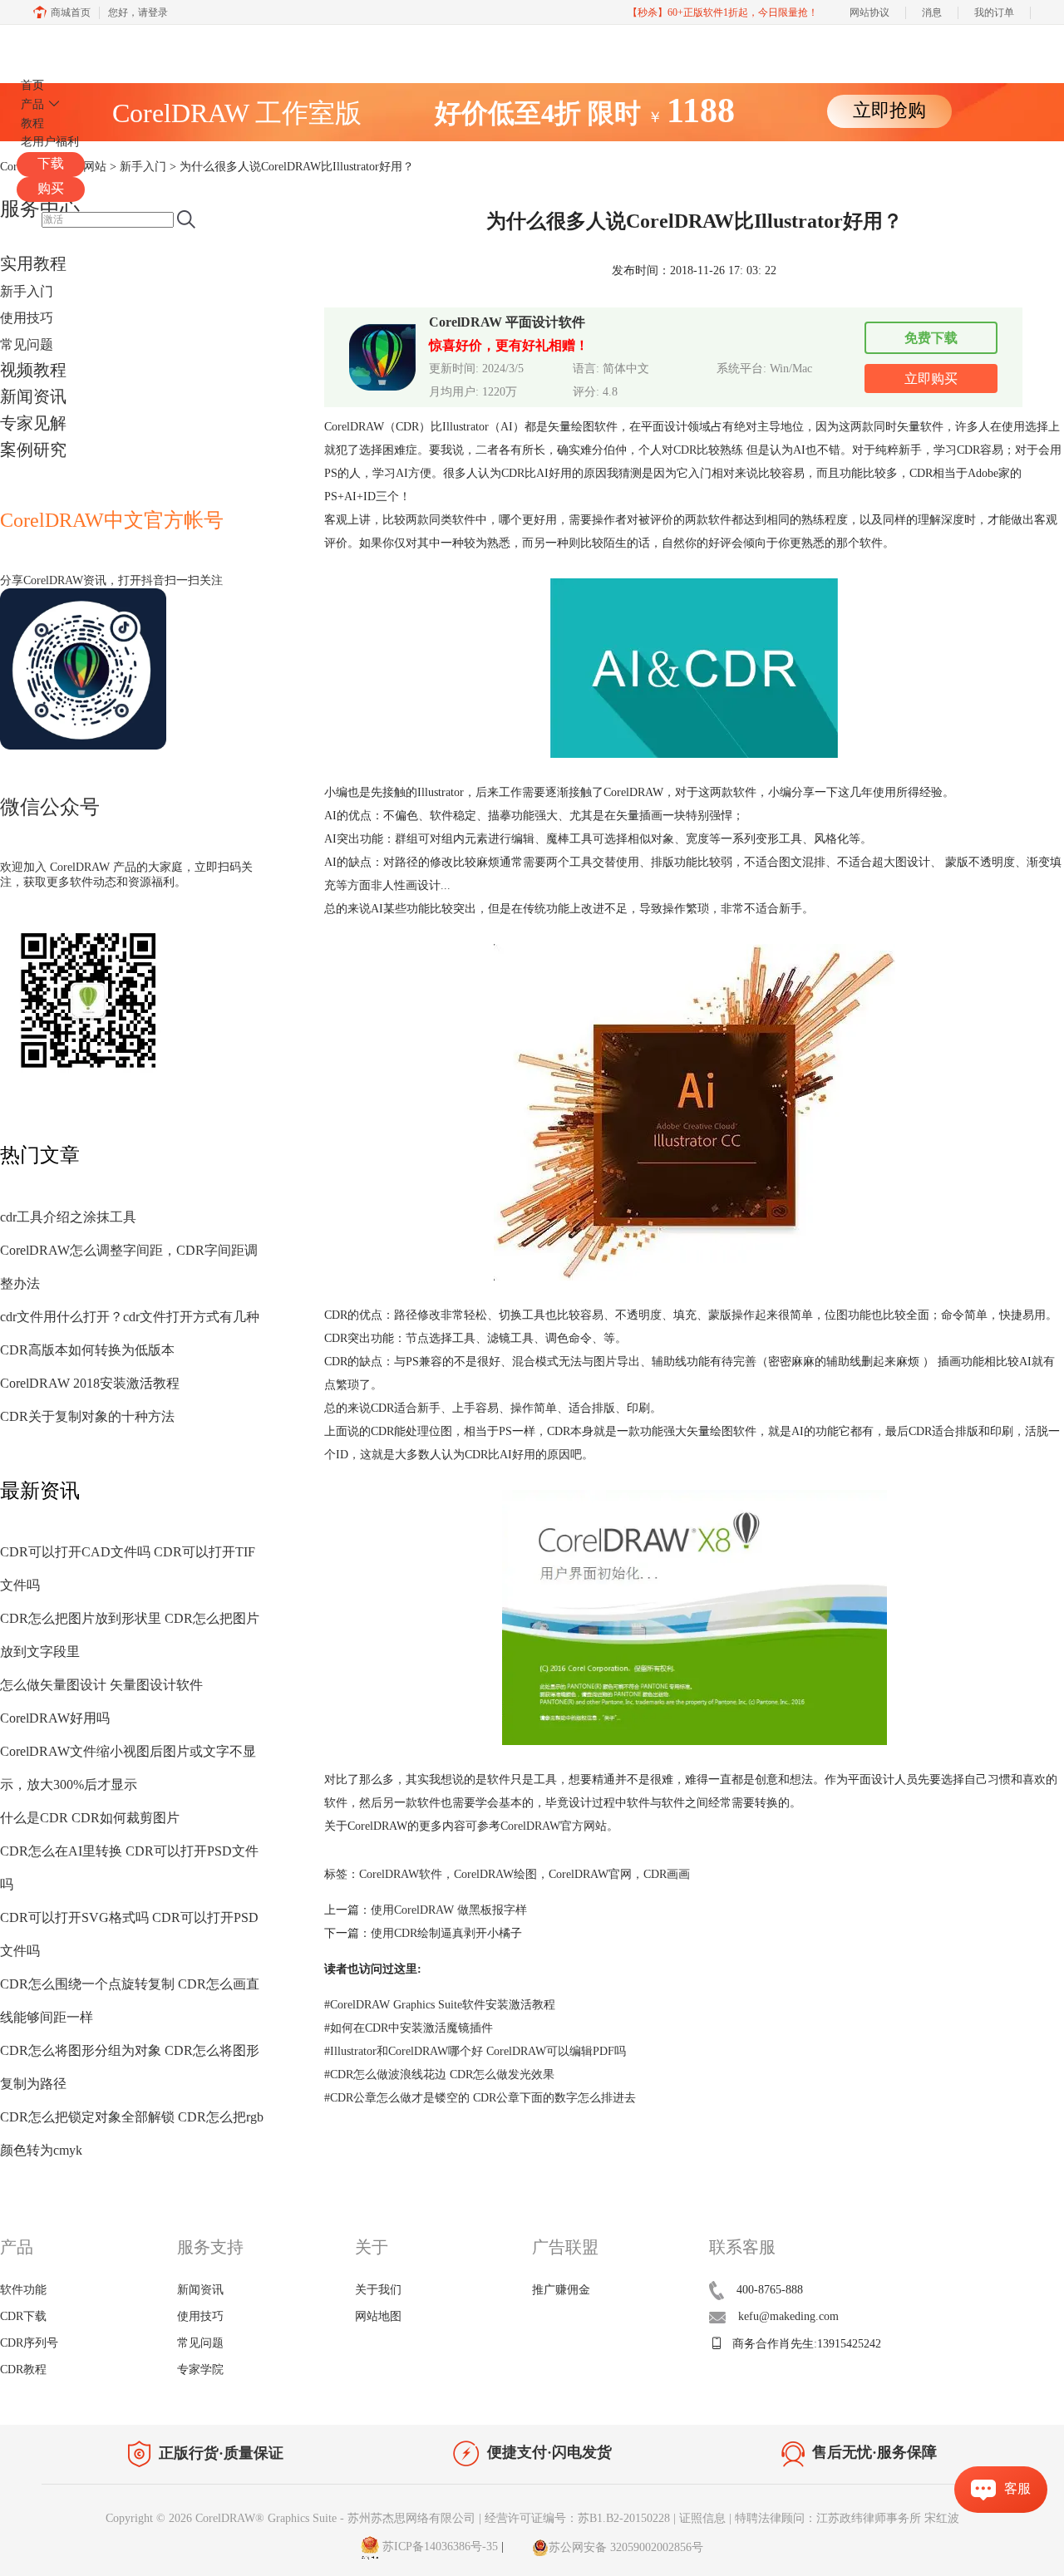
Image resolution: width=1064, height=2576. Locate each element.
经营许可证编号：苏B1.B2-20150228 (577, 2518)
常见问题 (27, 344)
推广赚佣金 (561, 2290)
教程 (32, 123)
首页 (32, 85)
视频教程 (33, 370)
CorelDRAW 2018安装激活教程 (90, 1383)
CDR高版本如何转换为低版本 (87, 1350)
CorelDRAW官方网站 (554, 1826)
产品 (32, 104)
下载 (51, 163)
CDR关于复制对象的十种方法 (87, 1416)
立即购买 (931, 379)
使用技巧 (27, 318)
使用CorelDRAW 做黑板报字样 (449, 1910)
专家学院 (200, 2370)
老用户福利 (50, 142)
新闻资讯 (33, 396)
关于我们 (378, 2290)
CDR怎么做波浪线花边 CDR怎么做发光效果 (439, 2075)
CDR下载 (23, 2316)
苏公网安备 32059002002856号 (626, 2547)
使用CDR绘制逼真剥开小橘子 (446, 1933)
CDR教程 (23, 2370)
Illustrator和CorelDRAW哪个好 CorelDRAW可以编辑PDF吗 (475, 2051)
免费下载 (931, 338)
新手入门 (27, 291)
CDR (685, 450)
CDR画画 (667, 1874)
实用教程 (33, 263)
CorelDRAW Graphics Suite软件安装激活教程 (440, 2005)
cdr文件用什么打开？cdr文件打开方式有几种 (130, 1317)
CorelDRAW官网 (590, 1874)
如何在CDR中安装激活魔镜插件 (409, 2028)
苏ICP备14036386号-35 (438, 2547)
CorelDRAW (65, 44)
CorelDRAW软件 (401, 1874)
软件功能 (23, 2290)
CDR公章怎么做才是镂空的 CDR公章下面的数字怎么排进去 (480, 2098)
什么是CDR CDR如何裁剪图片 (90, 1818)
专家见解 (33, 423)
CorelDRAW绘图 (495, 1874)
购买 (51, 188)
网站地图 (378, 2316)
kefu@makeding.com (788, 2316)
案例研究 (33, 450)
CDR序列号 (29, 2343)
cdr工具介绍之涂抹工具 (68, 1217)
